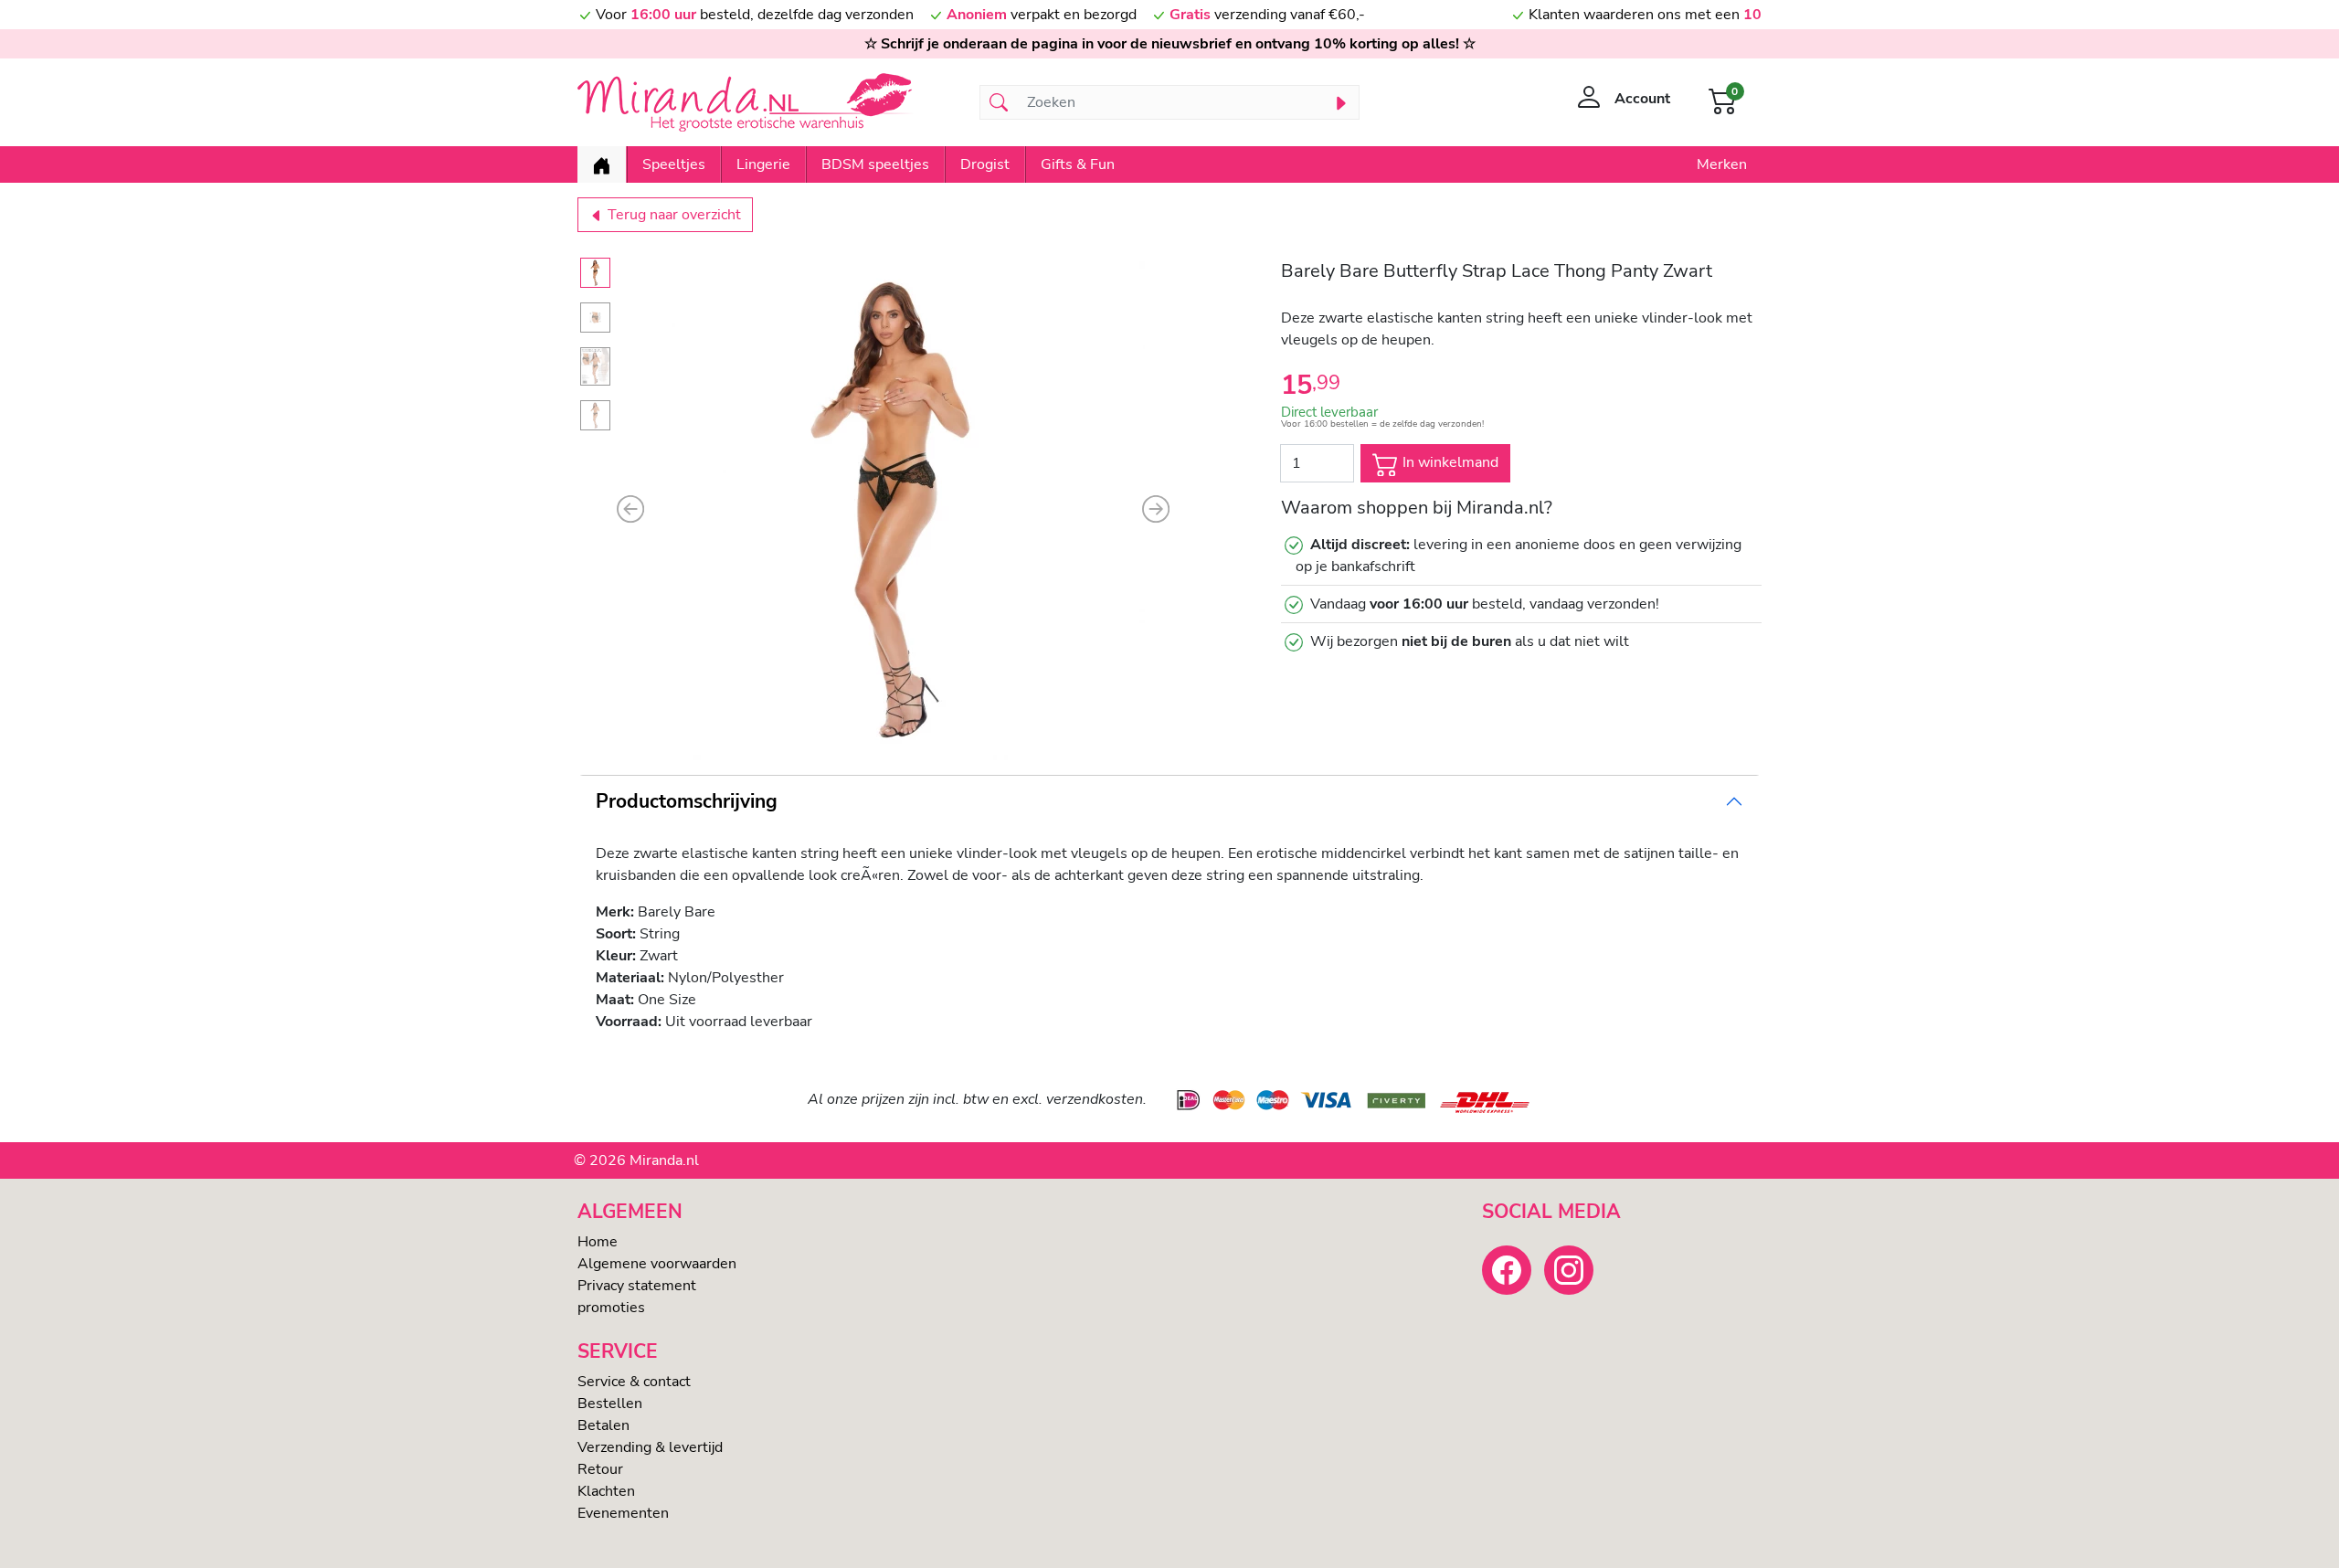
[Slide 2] (595, 318)
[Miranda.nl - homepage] (767, 102)
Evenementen (623, 1513)
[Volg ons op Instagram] (1569, 1270)
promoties (611, 1308)
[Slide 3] (595, 366)
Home (598, 1242)
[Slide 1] (595, 273)
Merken (1722, 164)
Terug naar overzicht (672, 215)
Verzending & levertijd (650, 1447)
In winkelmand (1449, 462)
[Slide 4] (595, 415)
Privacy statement (637, 1286)
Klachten (606, 1491)
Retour (600, 1469)
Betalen (603, 1425)
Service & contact (634, 1382)
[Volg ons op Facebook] (1507, 1270)
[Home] (602, 164)
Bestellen (610, 1404)
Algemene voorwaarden (657, 1264)
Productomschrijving (687, 801)
